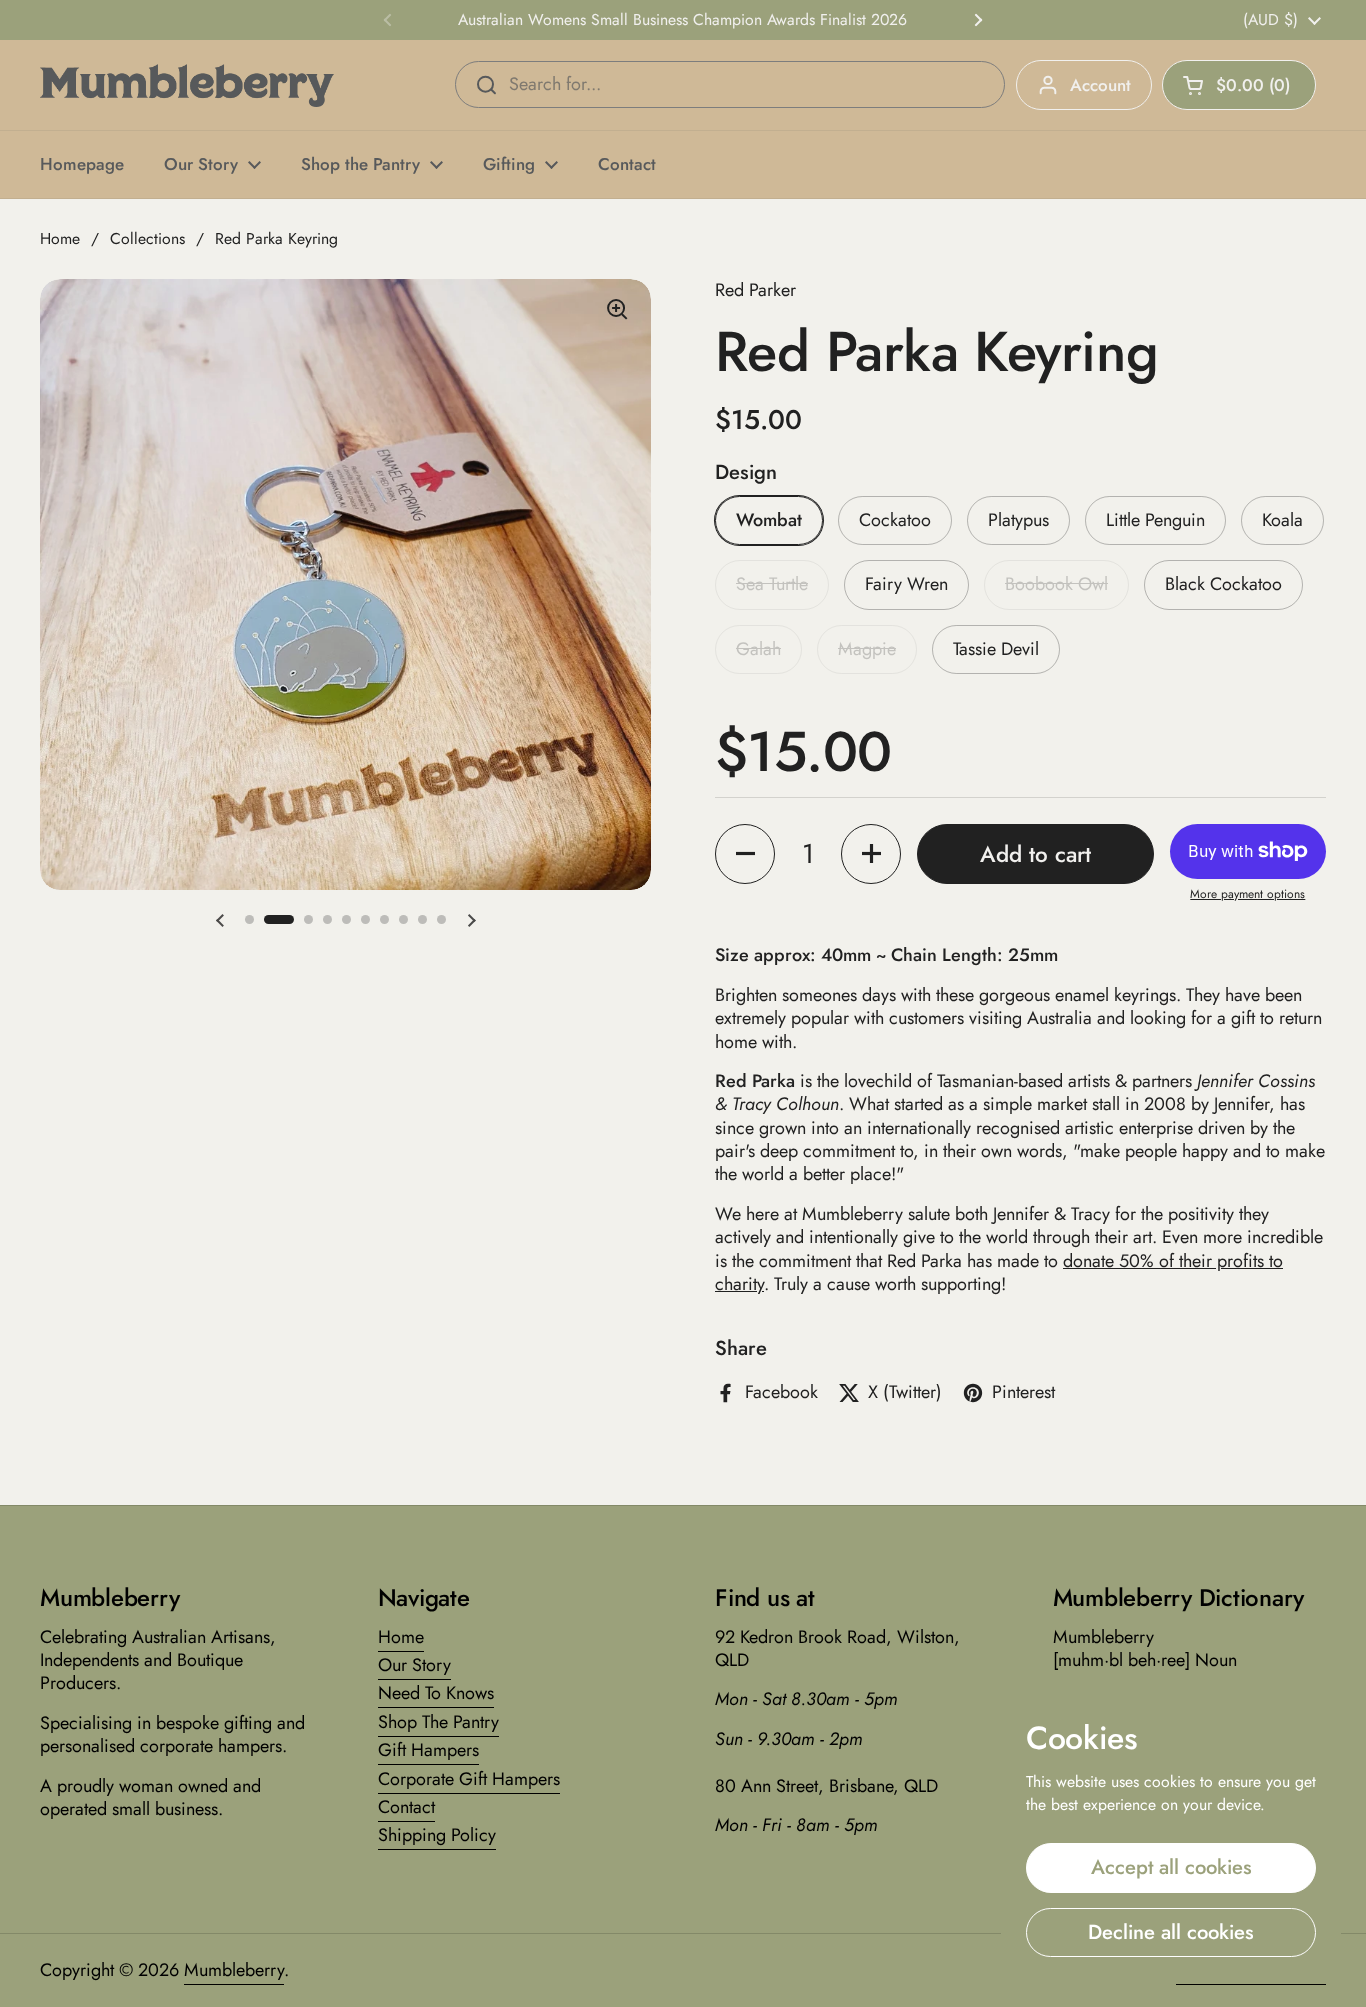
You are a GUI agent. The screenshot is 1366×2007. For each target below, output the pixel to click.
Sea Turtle (772, 584)
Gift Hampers (428, 1750)
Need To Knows (436, 1693)
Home (60, 238)
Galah (758, 649)
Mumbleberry (234, 1970)
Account (1100, 85)
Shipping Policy (437, 1835)
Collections (147, 238)
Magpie (867, 649)
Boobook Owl (1056, 584)
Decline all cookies (1171, 1932)
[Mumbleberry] (187, 85)
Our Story (414, 1665)
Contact (406, 1807)
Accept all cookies (1171, 1867)
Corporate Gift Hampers (469, 1779)
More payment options (1247, 895)
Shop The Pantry (438, 1722)
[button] (1239, 85)
